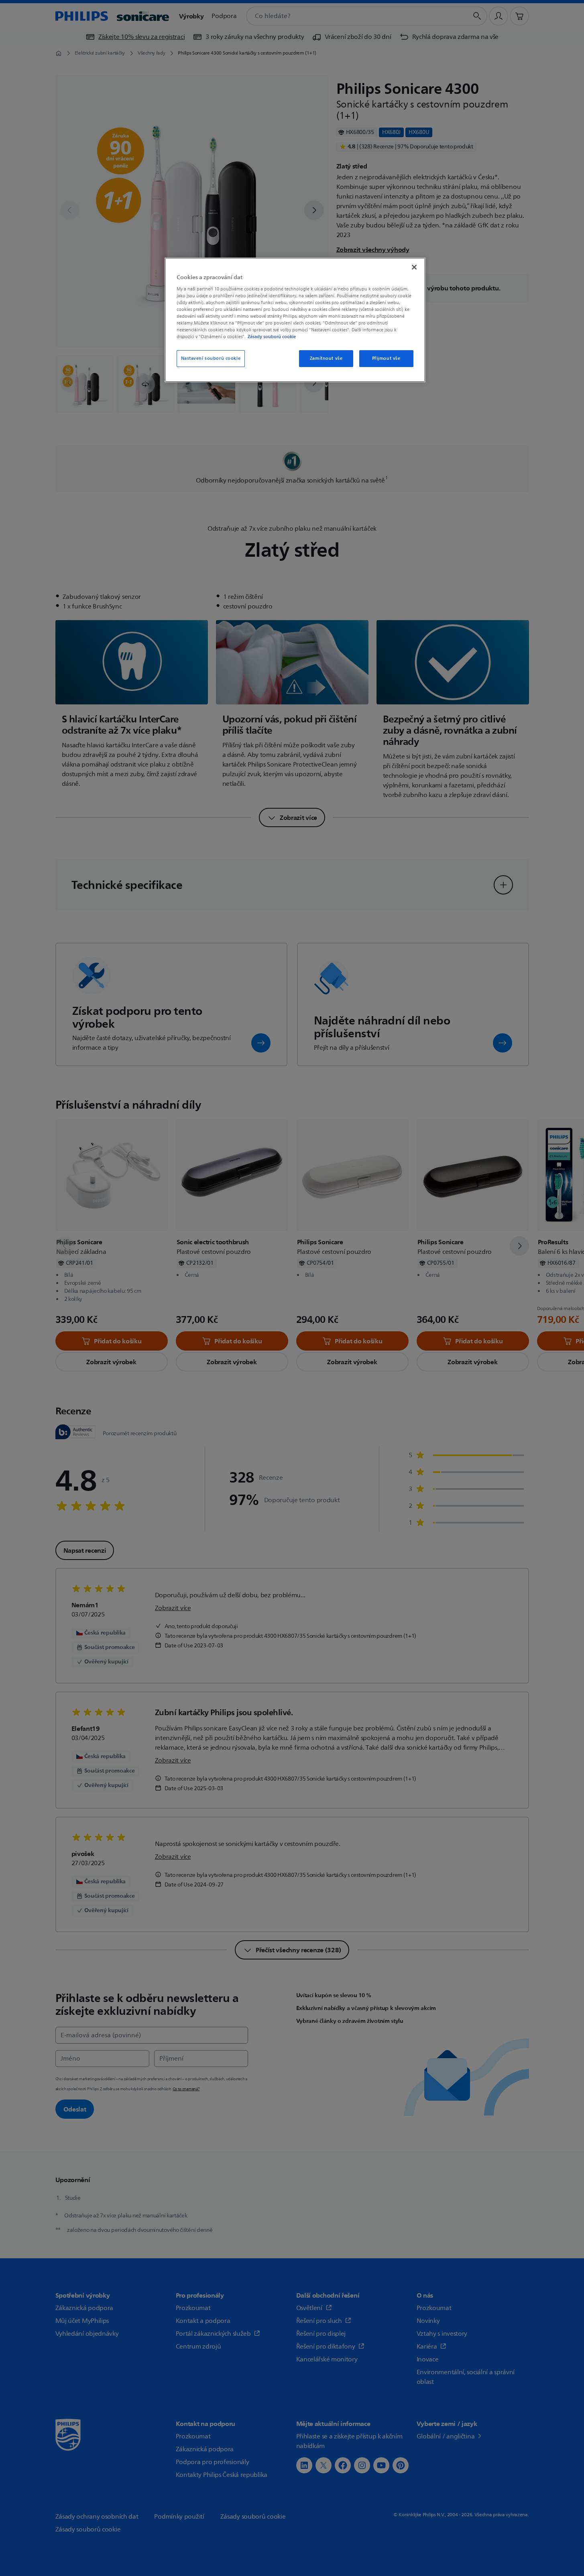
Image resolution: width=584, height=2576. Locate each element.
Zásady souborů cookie (272, 337)
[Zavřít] (414, 267)
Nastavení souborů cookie (211, 358)
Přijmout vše (386, 358)
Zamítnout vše (326, 358)
